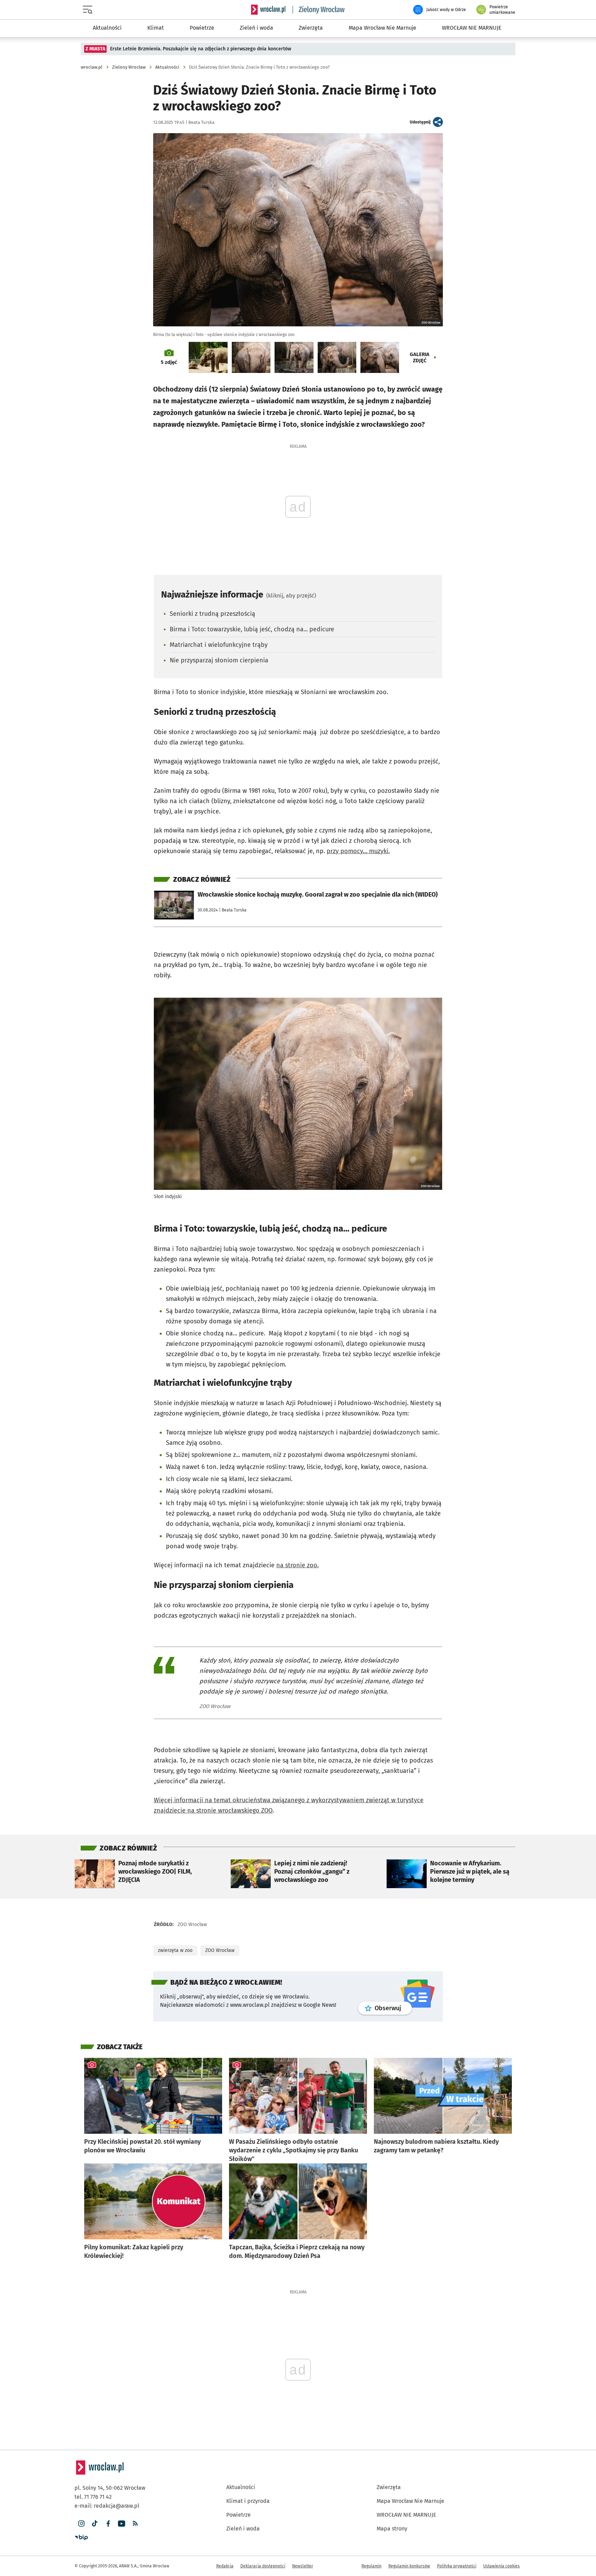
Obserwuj (393, 1981)
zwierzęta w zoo (175, 1923)
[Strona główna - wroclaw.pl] (268, 10)
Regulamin (371, 2538)
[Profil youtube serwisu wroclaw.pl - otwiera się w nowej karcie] (122, 2496)
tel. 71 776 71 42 (93, 2469)
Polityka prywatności (457, 2538)
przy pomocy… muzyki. (358, 851)
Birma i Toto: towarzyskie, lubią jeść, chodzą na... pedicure (252, 629)
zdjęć (169, 362)
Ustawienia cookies (501, 2538)
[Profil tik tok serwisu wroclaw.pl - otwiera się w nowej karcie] (95, 2496)
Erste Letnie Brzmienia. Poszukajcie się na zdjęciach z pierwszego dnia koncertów (201, 49)
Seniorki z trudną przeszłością (212, 614)
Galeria (420, 357)
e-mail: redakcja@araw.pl (107, 2478)
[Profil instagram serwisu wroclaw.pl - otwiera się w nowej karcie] (81, 2496)
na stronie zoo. (297, 1538)
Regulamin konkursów (409, 2538)
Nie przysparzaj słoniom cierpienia (219, 660)
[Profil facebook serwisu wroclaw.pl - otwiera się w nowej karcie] (108, 2496)
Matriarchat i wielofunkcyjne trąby (219, 645)
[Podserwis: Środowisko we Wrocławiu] (319, 10)
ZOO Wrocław (220, 1923)
